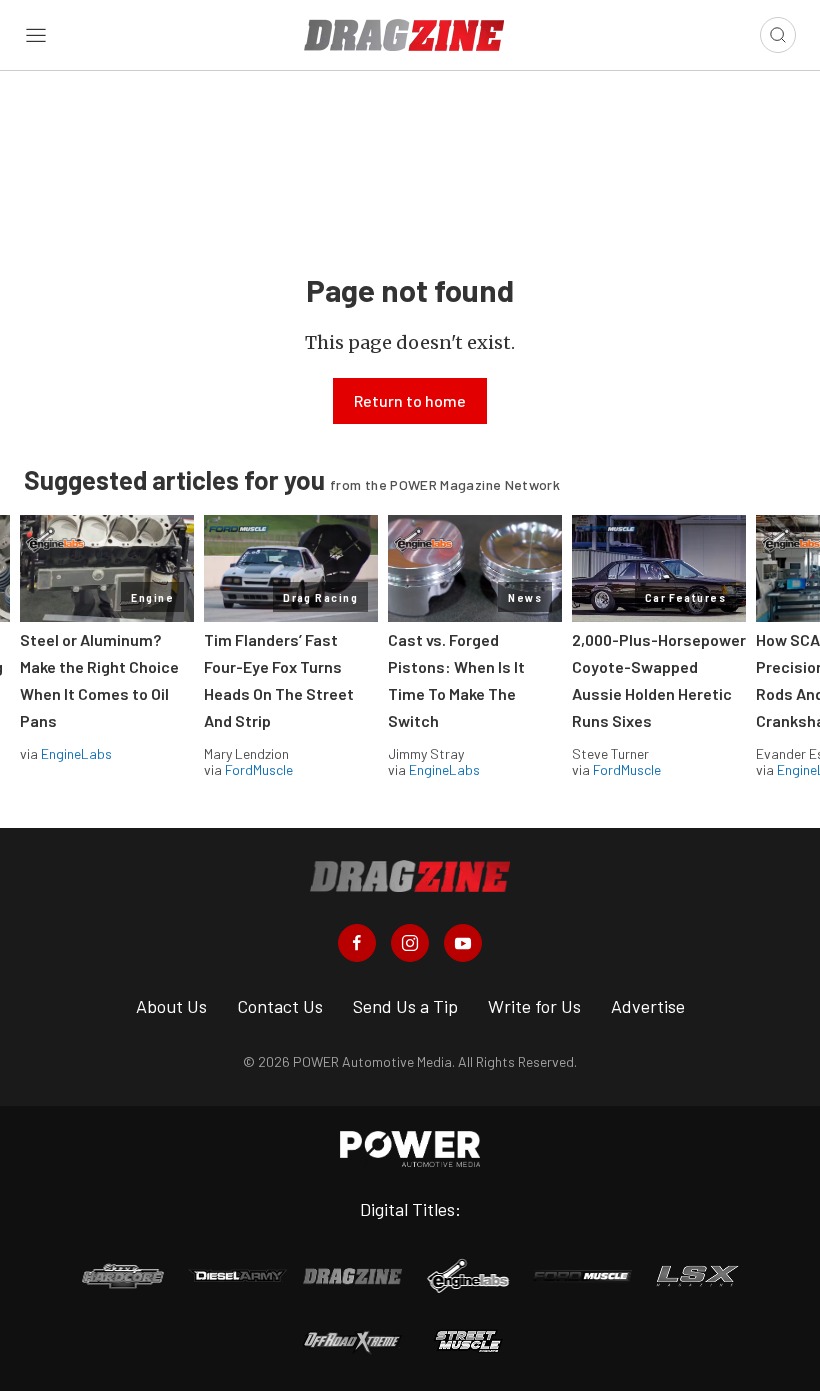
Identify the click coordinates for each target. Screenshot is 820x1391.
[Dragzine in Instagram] (410, 943)
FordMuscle (259, 769)
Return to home (410, 400)
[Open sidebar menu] (36, 35)
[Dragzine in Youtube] (463, 943)
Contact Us (280, 1006)
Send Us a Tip (405, 1006)
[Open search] (778, 35)
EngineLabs (76, 753)
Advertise (648, 1006)
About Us (171, 1006)
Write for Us (534, 1006)
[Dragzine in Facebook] (357, 943)
